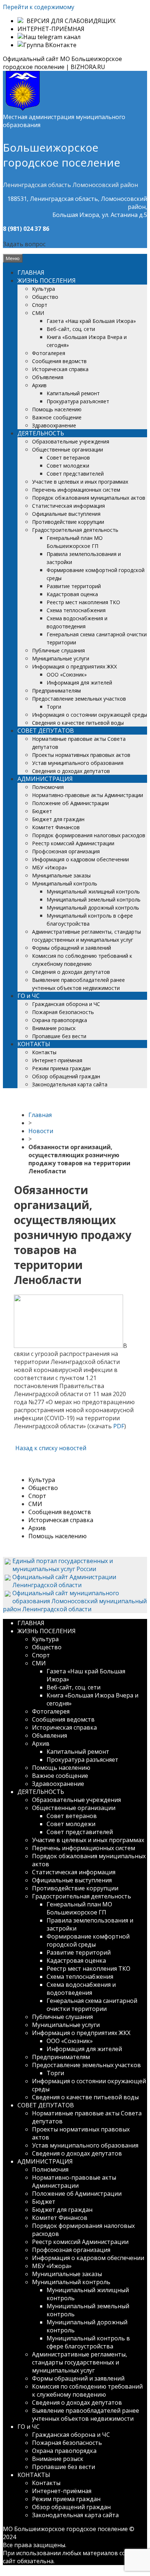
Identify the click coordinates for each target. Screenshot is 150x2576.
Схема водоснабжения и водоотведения (81, 1989)
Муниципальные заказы (61, 875)
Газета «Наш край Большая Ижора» (91, 321)
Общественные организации (68, 449)
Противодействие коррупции (68, 522)
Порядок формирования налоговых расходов (89, 835)
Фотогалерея (49, 353)
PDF (119, 1426)
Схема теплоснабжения (76, 610)
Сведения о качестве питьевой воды (78, 723)
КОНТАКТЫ (34, 1044)
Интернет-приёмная (57, 1060)
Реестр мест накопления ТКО (83, 602)
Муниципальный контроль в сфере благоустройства (88, 2342)
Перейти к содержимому (39, 7)
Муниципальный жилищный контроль (93, 891)
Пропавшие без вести (59, 1036)
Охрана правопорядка (60, 1020)
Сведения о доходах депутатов (71, 771)
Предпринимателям (56, 691)
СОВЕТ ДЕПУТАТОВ (46, 731)
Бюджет (42, 811)
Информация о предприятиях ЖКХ (74, 666)
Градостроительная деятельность (75, 530)
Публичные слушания (58, 650)
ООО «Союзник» (67, 675)
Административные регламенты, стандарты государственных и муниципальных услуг (80, 2362)
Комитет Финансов (56, 827)
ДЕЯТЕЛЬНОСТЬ (41, 433)
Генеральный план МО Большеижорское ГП (79, 1908)
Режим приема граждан (61, 1068)
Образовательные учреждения (71, 441)
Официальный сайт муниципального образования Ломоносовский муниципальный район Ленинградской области (75, 1601)
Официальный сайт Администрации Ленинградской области (64, 1581)
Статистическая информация (68, 506)
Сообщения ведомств (59, 361)
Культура (44, 289)
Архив (39, 385)
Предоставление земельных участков (79, 699)
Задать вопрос (24, 244)
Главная (40, 1115)
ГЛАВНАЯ (31, 273)
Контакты (44, 1052)
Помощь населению (57, 409)
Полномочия (48, 787)
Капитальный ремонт (73, 393)
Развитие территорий (74, 586)
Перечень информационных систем (76, 490)
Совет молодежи (68, 466)
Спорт (40, 305)
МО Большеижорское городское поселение (65, 2529)
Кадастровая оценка (72, 594)
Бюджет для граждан (58, 819)
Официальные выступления (66, 514)
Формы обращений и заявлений (72, 948)
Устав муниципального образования (78, 763)
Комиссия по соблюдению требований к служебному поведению (87, 2390)
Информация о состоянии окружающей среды (90, 715)
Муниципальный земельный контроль (94, 900)
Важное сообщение (57, 417)
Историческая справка (60, 369)
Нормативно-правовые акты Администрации (88, 795)
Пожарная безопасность (63, 1012)
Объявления (48, 377)
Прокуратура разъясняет (78, 401)
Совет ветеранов (68, 458)
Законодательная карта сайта (70, 1084)
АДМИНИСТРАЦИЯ (45, 779)
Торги (54, 707)
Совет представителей (75, 474)
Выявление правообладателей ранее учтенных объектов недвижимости (86, 2415)
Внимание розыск (54, 1028)
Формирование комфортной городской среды (88, 1940)
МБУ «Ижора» (50, 867)
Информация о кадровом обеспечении (80, 859)
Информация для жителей (79, 683)
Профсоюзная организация (66, 851)
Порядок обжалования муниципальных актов (89, 498)
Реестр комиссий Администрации (73, 843)
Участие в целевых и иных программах (80, 482)
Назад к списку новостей (50, 1448)
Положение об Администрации (70, 803)
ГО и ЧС (29, 996)
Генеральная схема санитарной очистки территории (92, 2005)
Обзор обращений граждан (66, 1076)
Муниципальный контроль (65, 883)
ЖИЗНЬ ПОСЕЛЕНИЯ (47, 281)
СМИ (38, 313)
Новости (41, 1131)
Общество (45, 297)
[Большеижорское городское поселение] (23, 109)
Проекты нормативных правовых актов (81, 755)
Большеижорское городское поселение (62, 155)
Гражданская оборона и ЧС (66, 1004)
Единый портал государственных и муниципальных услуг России (63, 1565)
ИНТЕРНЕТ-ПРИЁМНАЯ (51, 29)
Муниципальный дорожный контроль (93, 908)
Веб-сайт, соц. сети (71, 329)
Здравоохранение (54, 425)
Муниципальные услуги (61, 658)
